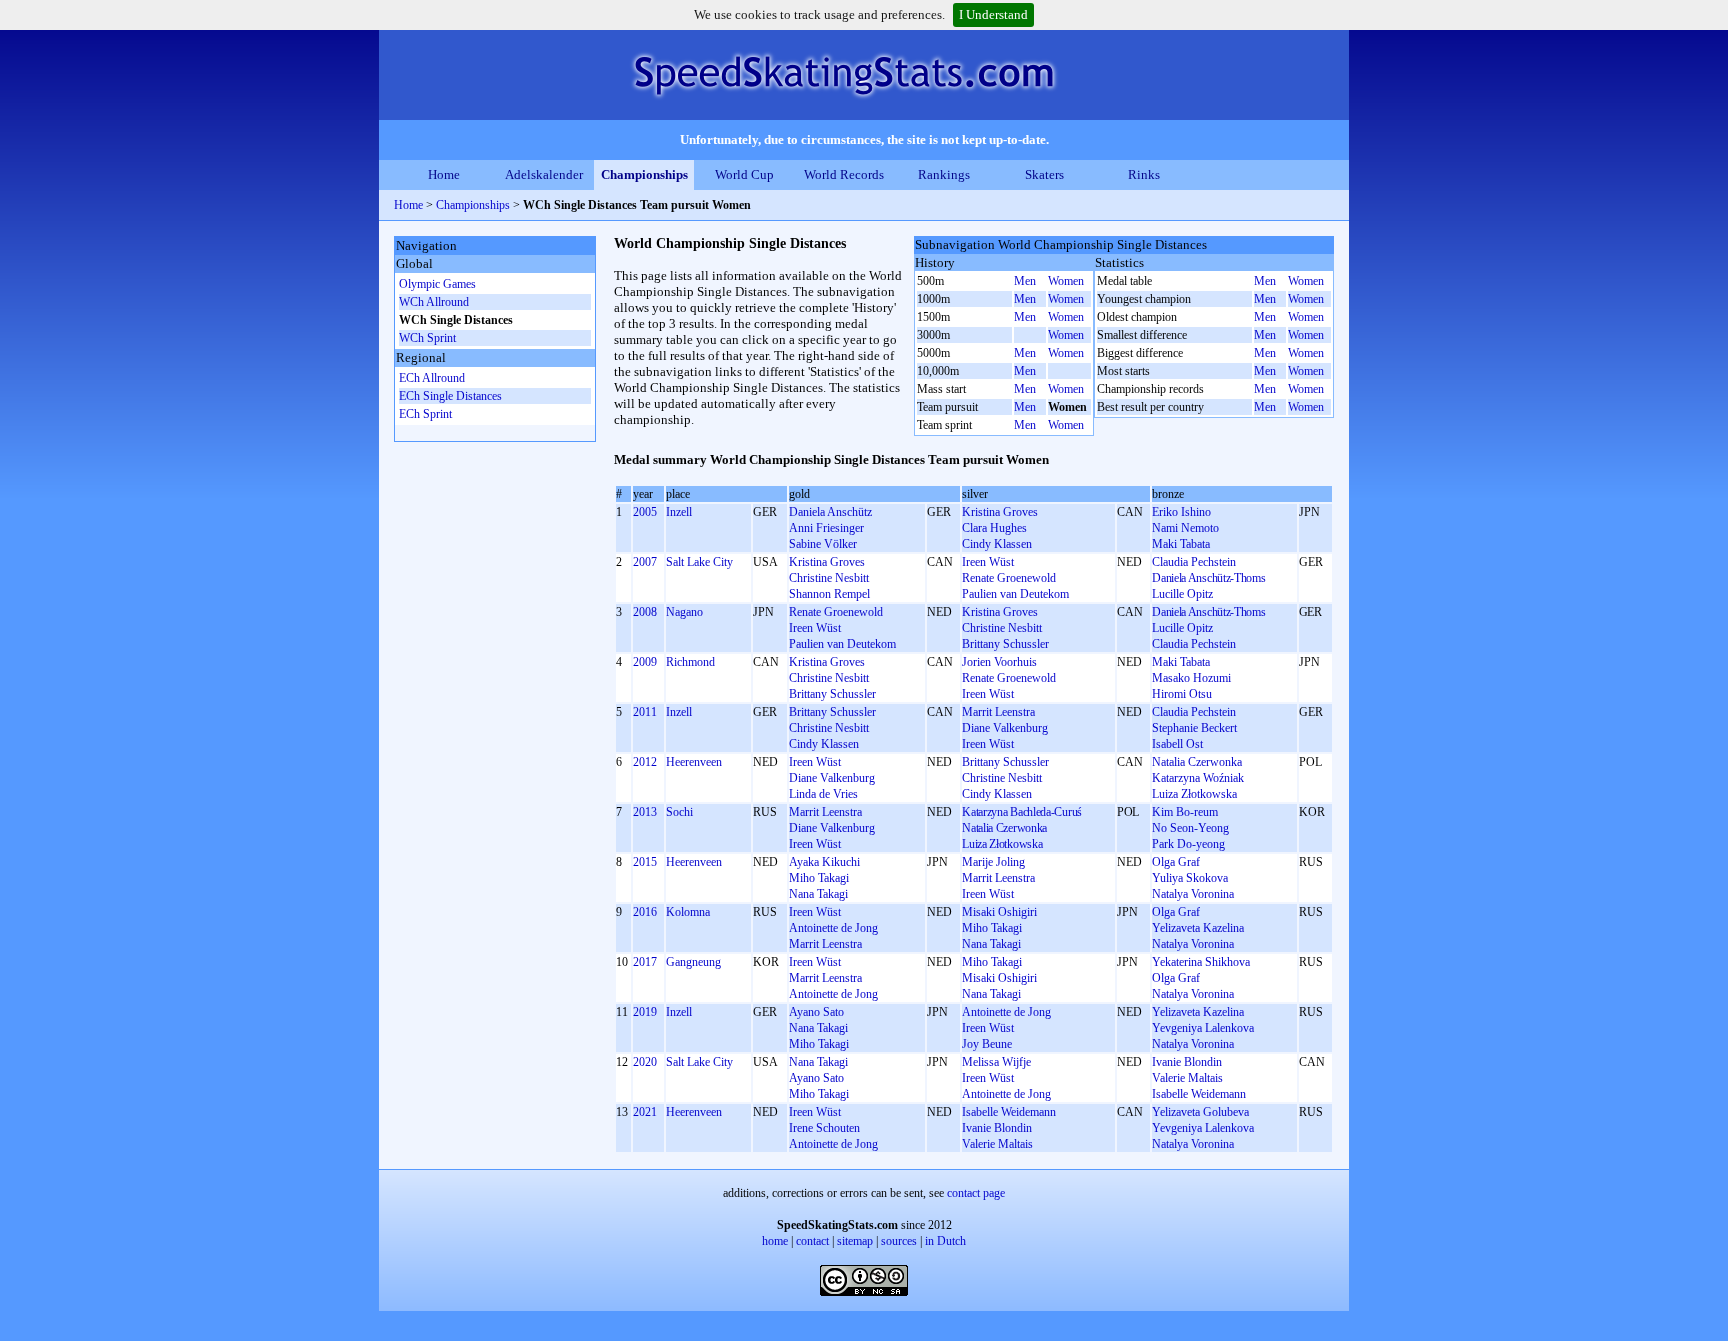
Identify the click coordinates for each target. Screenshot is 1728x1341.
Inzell (679, 512)
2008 (645, 612)
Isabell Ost (1177, 744)
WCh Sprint (427, 338)
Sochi (679, 812)
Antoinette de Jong (833, 928)
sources (899, 1241)
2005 (645, 512)
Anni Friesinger (826, 528)
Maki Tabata (1181, 544)
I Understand (993, 14)
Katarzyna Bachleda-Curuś (1022, 812)
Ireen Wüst (988, 562)
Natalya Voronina (1193, 894)
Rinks (1144, 174)
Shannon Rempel (829, 594)
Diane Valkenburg (1005, 728)
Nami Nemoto (1185, 528)
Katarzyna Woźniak (1198, 778)
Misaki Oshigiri (999, 912)
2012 (645, 762)
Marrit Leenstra (998, 712)
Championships (644, 174)
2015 (645, 862)
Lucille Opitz (1182, 594)
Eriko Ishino (1181, 512)
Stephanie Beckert (1194, 728)
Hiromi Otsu (1182, 694)
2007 (645, 562)
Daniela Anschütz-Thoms (1208, 578)
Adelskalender (544, 174)
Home (444, 174)
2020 (645, 1062)
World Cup (744, 174)
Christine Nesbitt (829, 578)
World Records (844, 174)
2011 (645, 712)
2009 (645, 662)
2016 (645, 912)
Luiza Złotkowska (1194, 794)
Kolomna (688, 912)
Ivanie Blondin (1187, 1062)
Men (1025, 281)
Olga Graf (1176, 862)
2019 (645, 1012)
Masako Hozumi (1191, 678)
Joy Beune (987, 1044)
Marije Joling (993, 862)
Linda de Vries (823, 794)
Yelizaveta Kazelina (1198, 928)
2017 (645, 962)
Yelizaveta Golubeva (1200, 1112)
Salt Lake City (699, 562)
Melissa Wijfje (996, 1062)
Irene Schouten (824, 1128)
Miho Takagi (819, 878)
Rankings (944, 174)
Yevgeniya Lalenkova (1203, 1028)
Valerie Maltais (1187, 1078)
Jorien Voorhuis (999, 662)
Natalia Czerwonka (1197, 762)
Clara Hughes (994, 528)
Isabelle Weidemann (1199, 1094)
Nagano (684, 612)
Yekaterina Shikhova (1201, 962)
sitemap (855, 1241)
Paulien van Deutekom (1015, 594)
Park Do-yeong (1188, 844)
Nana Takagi (818, 894)
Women (1066, 281)
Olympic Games (437, 284)
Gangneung (693, 962)
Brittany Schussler (1005, 644)
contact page (976, 1193)
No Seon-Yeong (1190, 828)
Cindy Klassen (997, 544)
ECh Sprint (425, 414)
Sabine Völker (823, 544)
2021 (645, 1112)
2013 (645, 812)
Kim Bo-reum (1185, 812)
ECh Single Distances (450, 396)
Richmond (690, 662)
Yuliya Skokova (1190, 878)
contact (812, 1241)
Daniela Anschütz (830, 512)
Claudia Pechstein (1194, 562)
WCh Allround (434, 302)
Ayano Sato (816, 1012)
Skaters (1044, 174)
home (775, 1241)
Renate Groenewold (1009, 578)
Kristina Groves (1000, 512)
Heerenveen (694, 762)
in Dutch (945, 1241)
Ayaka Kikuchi (824, 862)
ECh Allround (432, 378)
